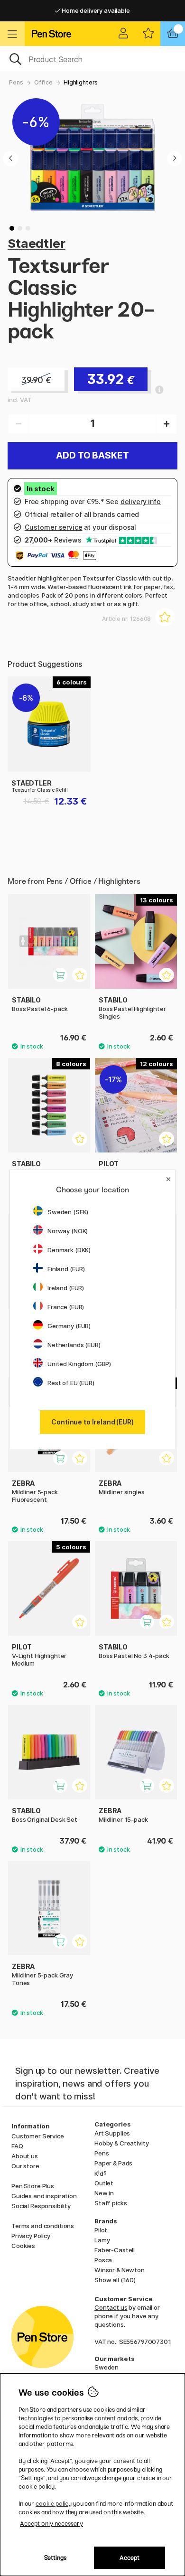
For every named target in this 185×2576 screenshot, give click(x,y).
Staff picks (111, 2203)
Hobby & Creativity (121, 2143)
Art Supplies (112, 2133)
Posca (103, 2260)
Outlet (104, 2183)
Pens (16, 82)
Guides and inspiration (44, 2196)
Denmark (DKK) (69, 1250)
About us (25, 2156)
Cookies (23, 2246)
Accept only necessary (51, 2524)
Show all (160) (115, 2280)
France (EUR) (66, 1307)
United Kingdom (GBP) (79, 1364)
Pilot (101, 2230)
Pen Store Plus (33, 2186)
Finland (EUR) (66, 1269)
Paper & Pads (113, 2163)
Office (43, 82)
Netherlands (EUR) (74, 1345)
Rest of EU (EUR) (71, 1383)
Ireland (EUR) (66, 1288)
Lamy (102, 2240)
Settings (55, 2558)
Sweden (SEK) (68, 1212)
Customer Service (38, 2136)
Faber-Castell (115, 2250)
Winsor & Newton (120, 2270)
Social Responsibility (41, 2206)
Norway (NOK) (68, 1231)
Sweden (106, 2367)
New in (104, 2193)
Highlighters (81, 82)
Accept (129, 2558)
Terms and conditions (43, 2226)
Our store (25, 2166)
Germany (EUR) (69, 1326)
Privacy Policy (31, 2236)
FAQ (17, 2146)
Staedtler (37, 243)
